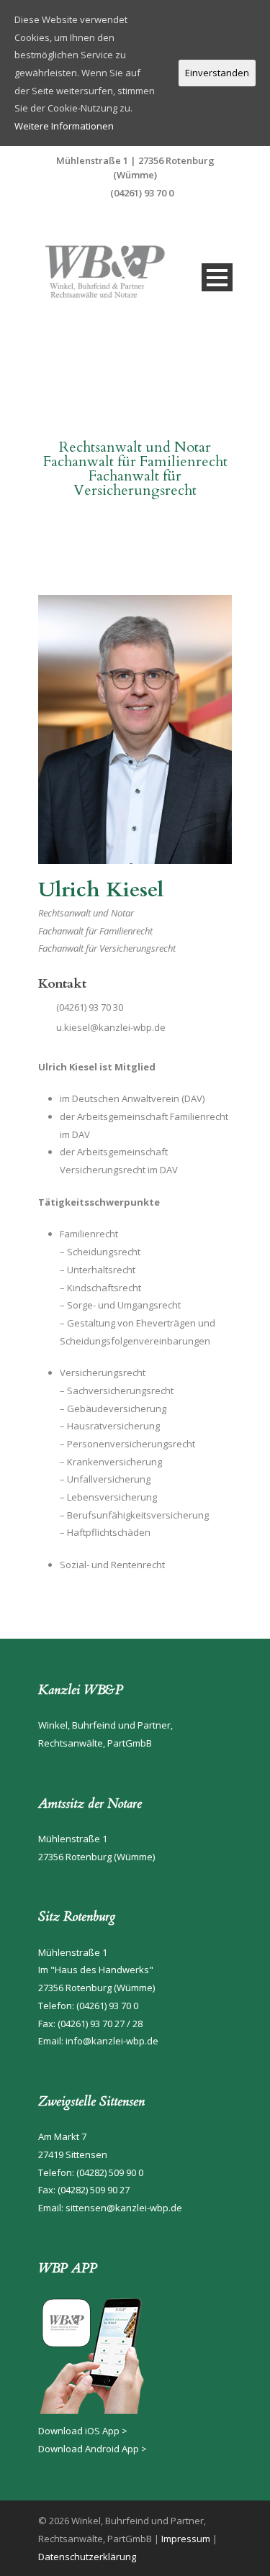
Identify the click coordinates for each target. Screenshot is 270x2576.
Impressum (186, 2539)
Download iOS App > (83, 2431)
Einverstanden (217, 73)
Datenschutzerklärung (87, 2557)
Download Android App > (93, 2449)
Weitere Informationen (64, 126)
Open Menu (217, 277)
